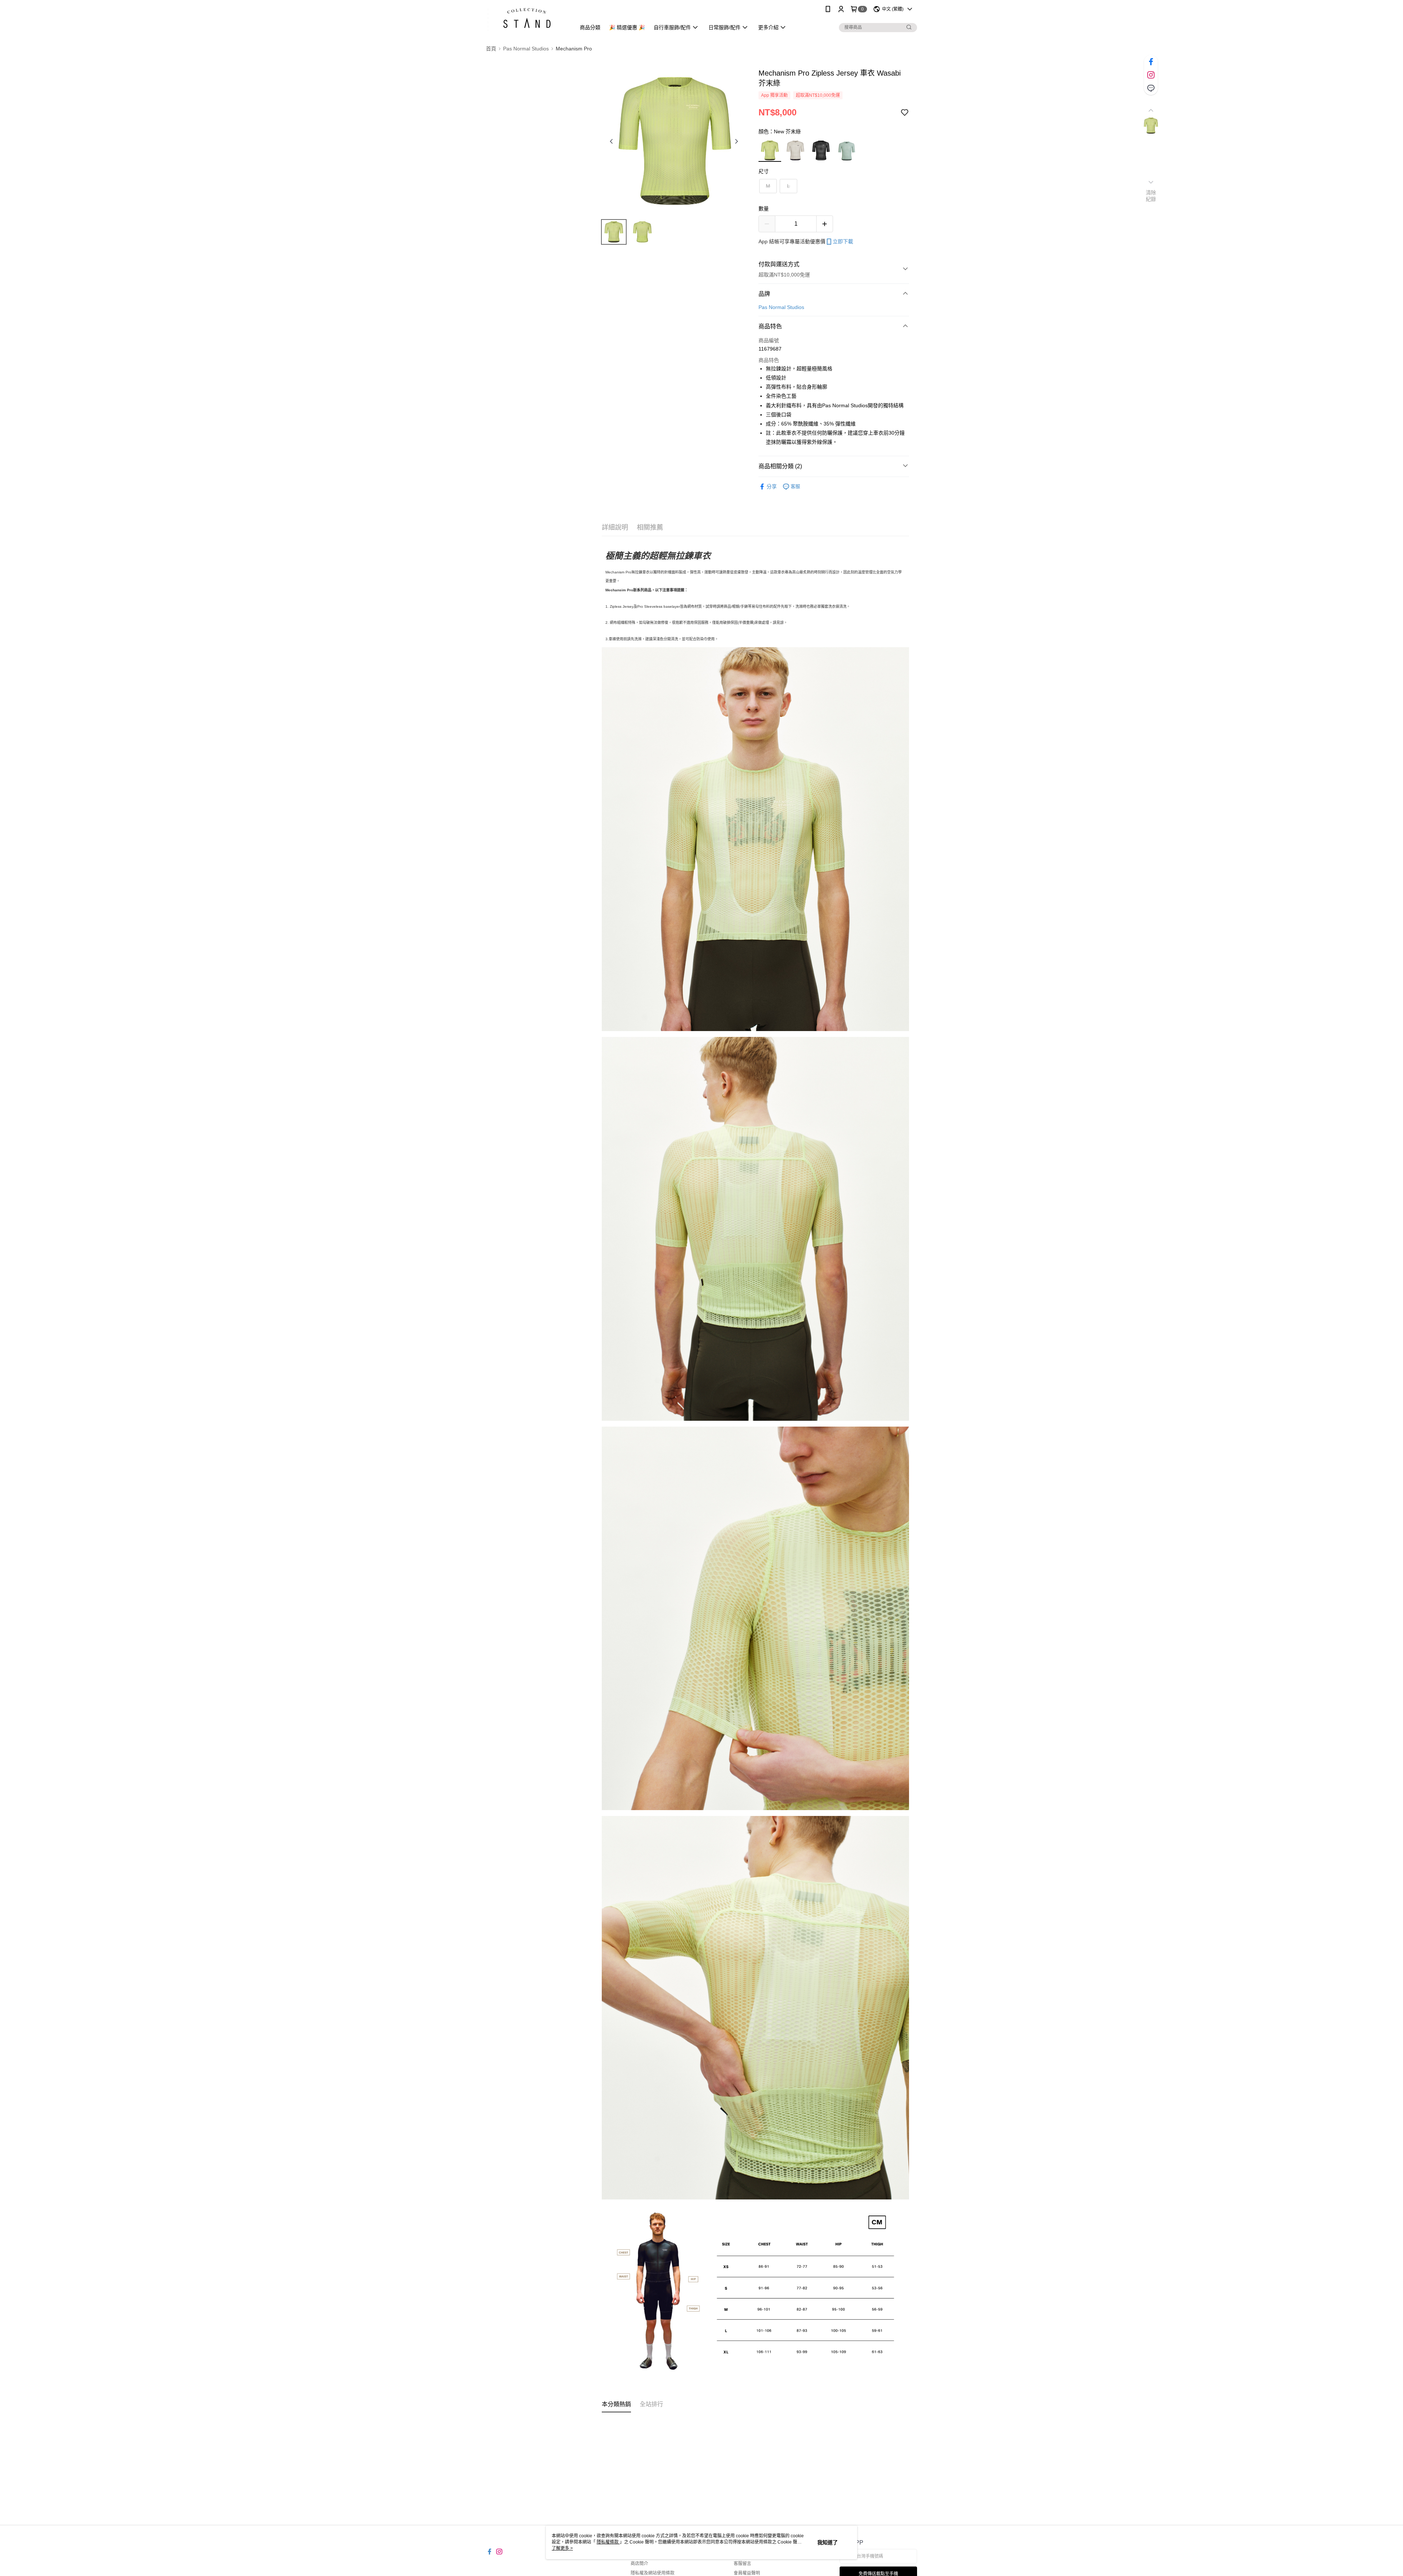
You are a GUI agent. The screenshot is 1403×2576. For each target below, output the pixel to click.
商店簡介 (639, 2564)
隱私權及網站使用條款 (653, 2573)
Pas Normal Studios (781, 307)
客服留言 (742, 2564)
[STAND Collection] (526, 19)
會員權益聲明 (747, 2573)
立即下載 (843, 241)
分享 (772, 486)
